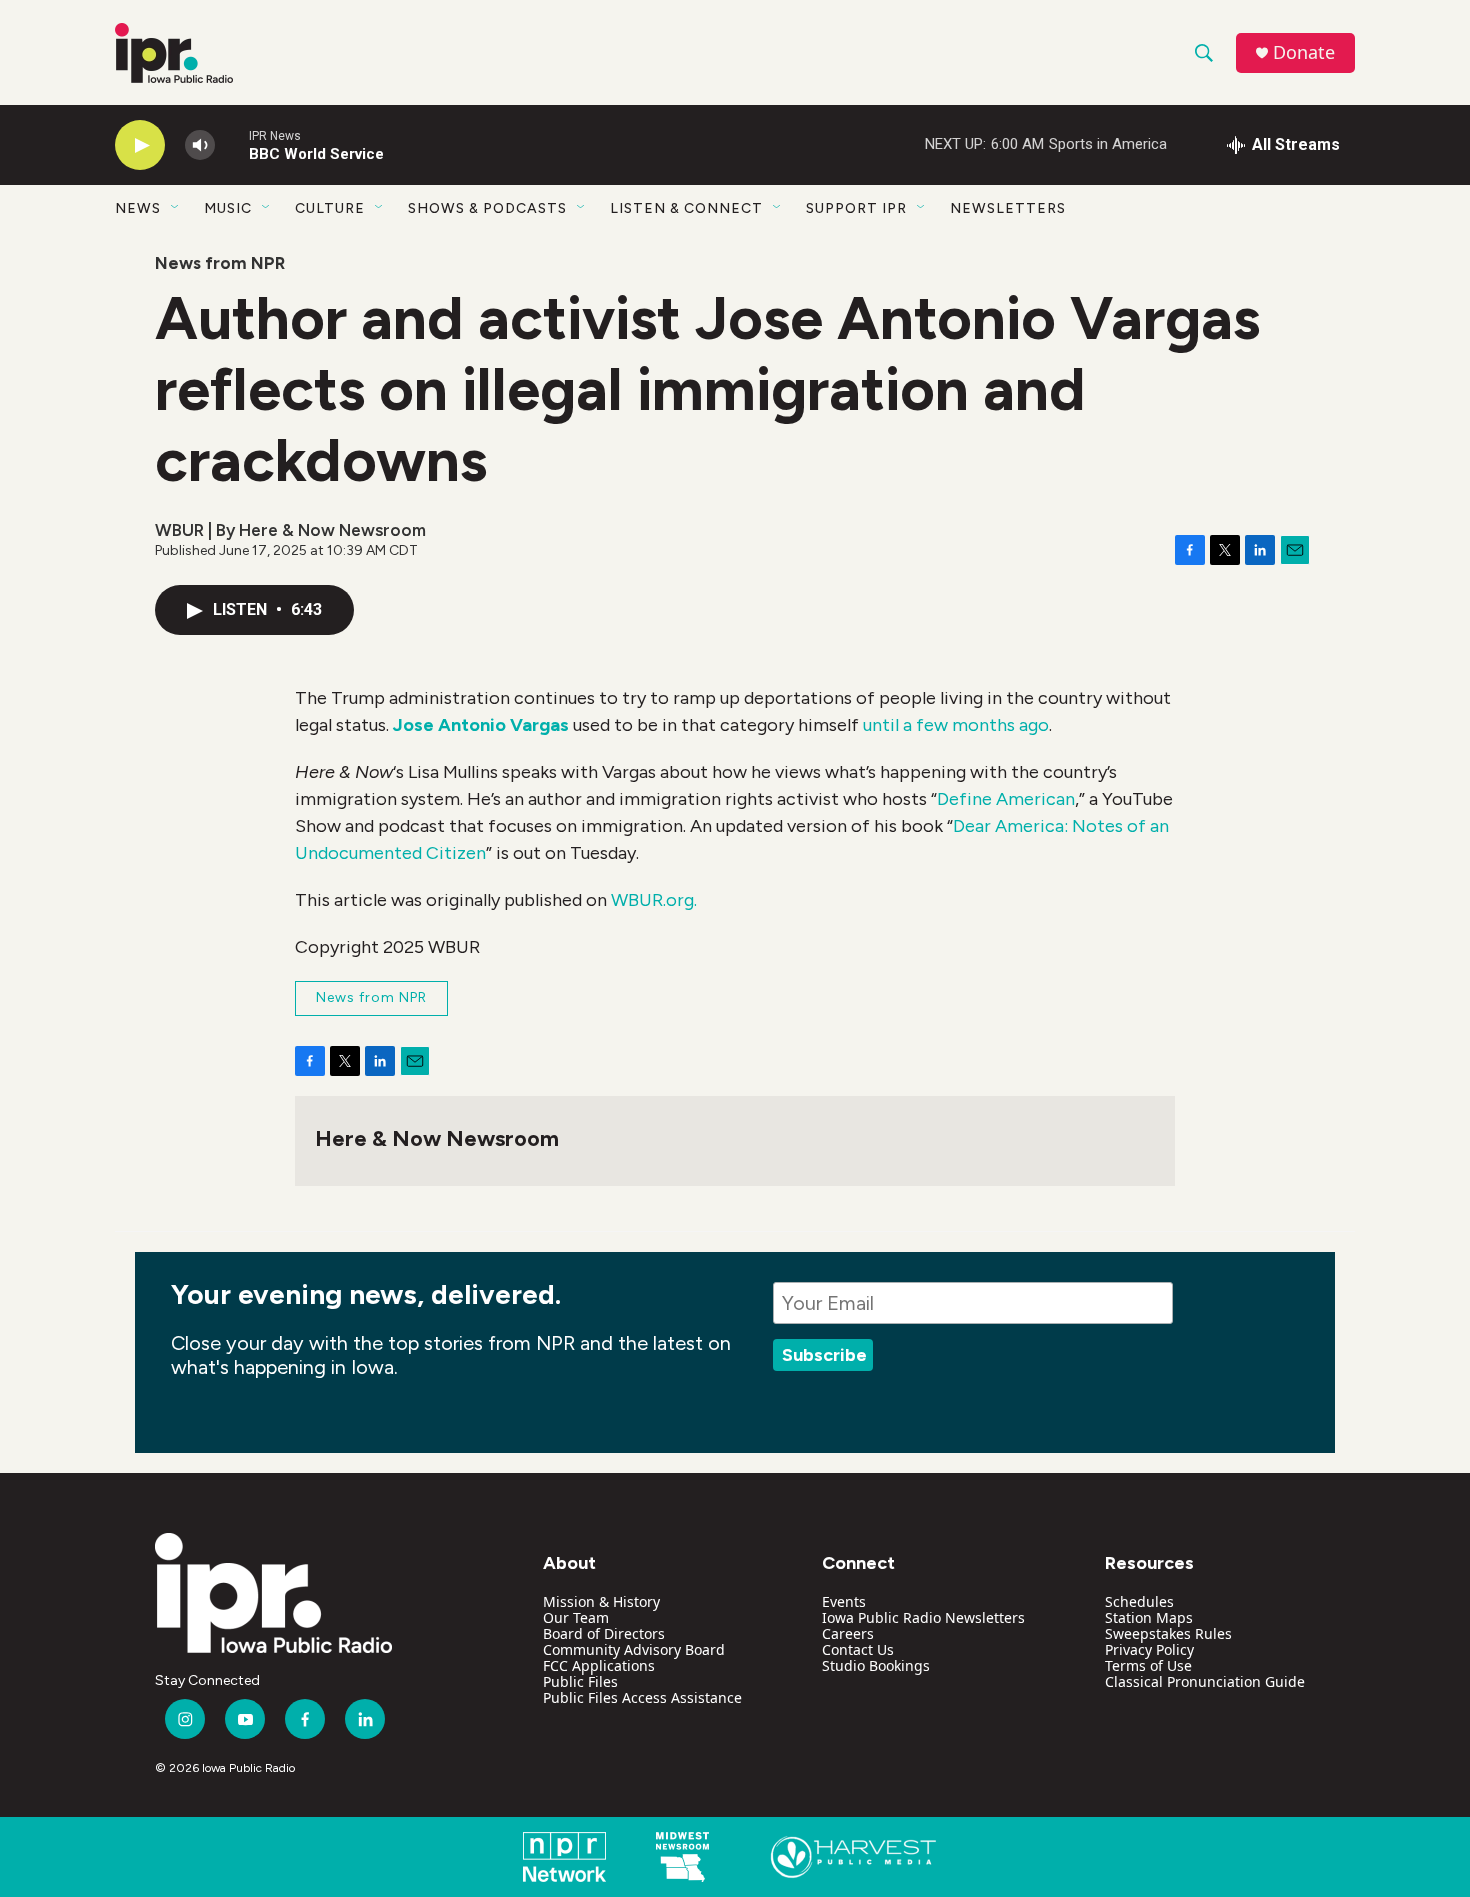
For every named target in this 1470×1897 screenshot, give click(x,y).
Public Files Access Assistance (642, 1697)
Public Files (580, 1681)
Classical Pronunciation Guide (1205, 1681)
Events (844, 1601)
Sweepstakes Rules (1168, 1633)
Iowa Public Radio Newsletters (923, 1617)
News (138, 208)
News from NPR (220, 263)
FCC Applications (599, 1665)
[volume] (200, 145)
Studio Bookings (876, 1665)
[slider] (232, 144)
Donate (1304, 52)
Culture (330, 208)
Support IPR (856, 208)
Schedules (1139, 1601)
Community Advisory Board (634, 1649)
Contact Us (858, 1649)
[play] (140, 145)
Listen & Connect (686, 208)
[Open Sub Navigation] (176, 208)
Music (228, 208)
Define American (1006, 799)
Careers (848, 1633)
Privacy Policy (1149, 1649)
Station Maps (1149, 1617)
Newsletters (1008, 208)
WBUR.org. (654, 900)
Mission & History (601, 1601)
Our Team (576, 1617)
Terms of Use (1148, 1665)
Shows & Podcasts (487, 208)
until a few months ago (956, 725)
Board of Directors (604, 1633)
